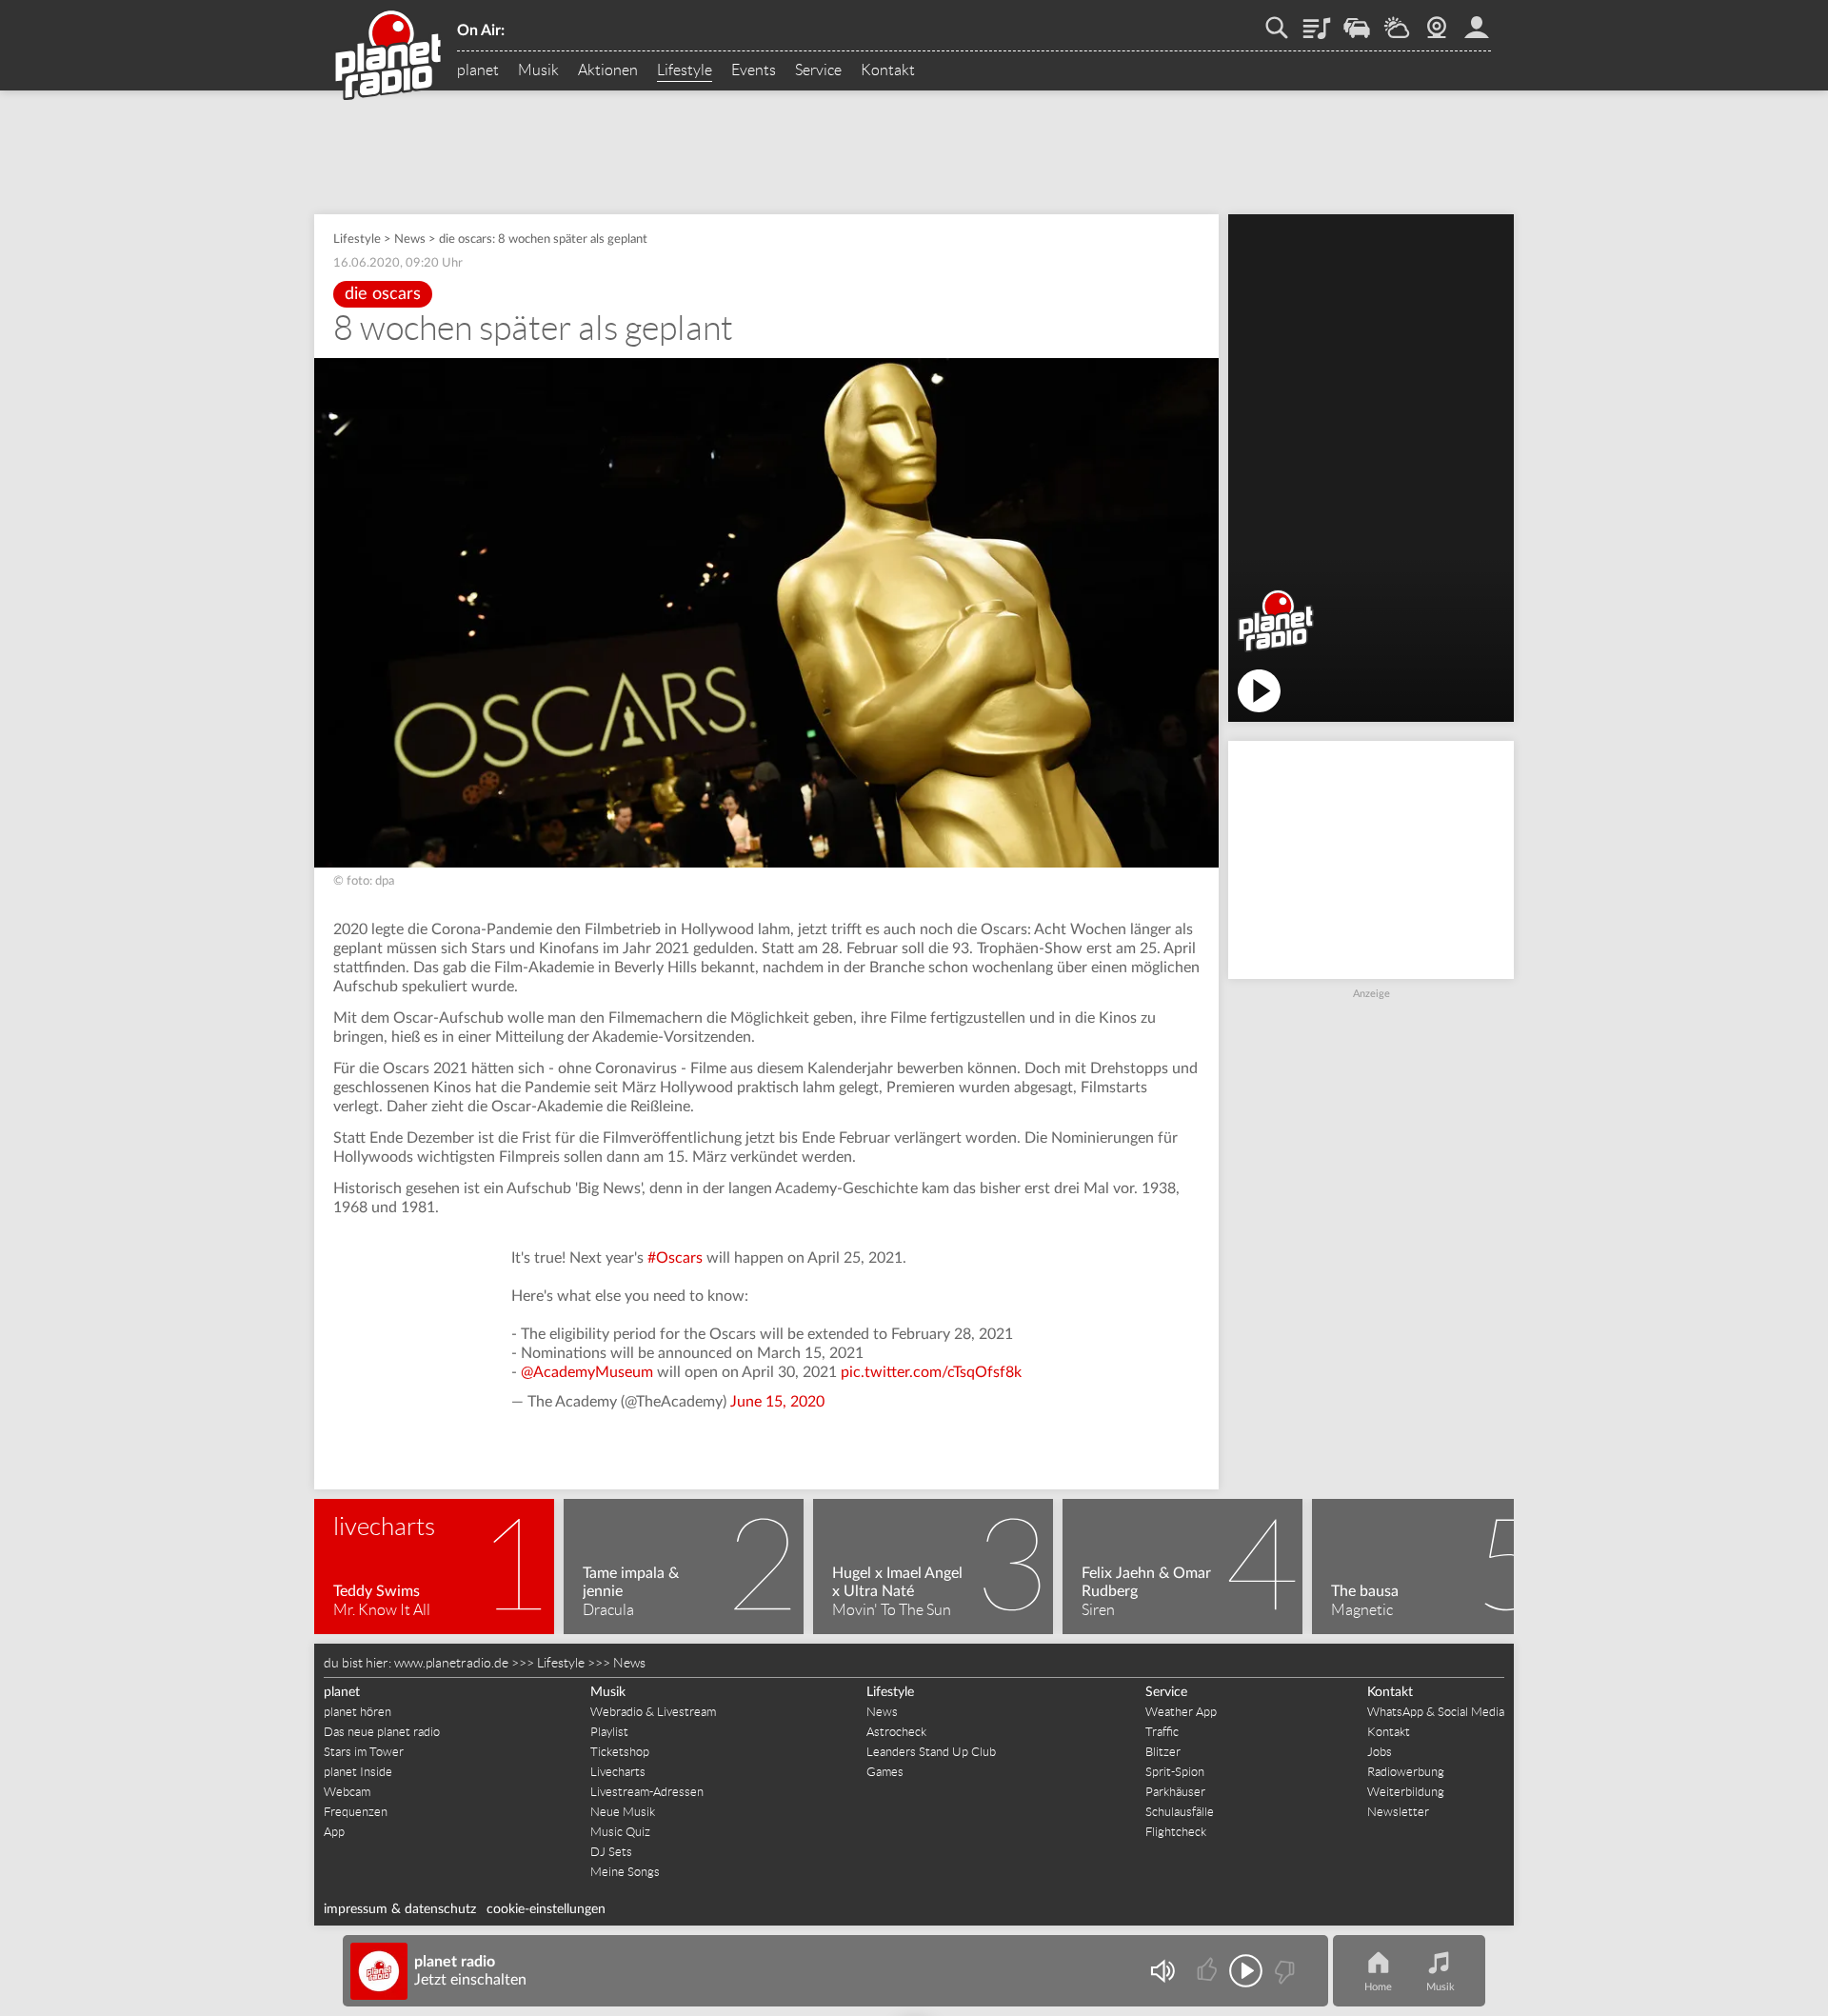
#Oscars (675, 1258)
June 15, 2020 (777, 1402)
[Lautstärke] (1162, 1971)
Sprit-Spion (1175, 1772)
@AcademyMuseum (587, 1372)
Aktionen (608, 70)
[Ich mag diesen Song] (1209, 1971)
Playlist (1317, 21)
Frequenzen (356, 1812)
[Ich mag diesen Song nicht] (1283, 1971)
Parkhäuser (1175, 1792)
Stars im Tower (364, 1752)
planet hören (358, 1712)
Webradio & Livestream (653, 1712)
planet (478, 70)
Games (885, 1772)
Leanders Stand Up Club (931, 1752)
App (334, 1832)
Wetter (1397, 21)
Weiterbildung (1406, 1792)
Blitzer (1163, 1752)
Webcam (1437, 21)
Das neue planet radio (382, 1732)
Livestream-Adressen (647, 1792)
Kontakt (888, 70)
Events (754, 70)
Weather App (1181, 1712)
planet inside (1477, 21)
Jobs (1380, 1752)
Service (818, 70)
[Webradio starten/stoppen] (1246, 1971)
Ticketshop (620, 1752)
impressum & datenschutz (400, 1909)
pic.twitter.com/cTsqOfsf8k (931, 1372)
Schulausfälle (1180, 1812)
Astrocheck (896, 1732)
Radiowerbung (1406, 1772)
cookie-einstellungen (546, 1909)
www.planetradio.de (451, 1663)
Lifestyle (685, 70)
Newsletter (1398, 1812)
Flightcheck (1176, 1832)
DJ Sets (611, 1852)
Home (1378, 1987)
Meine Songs (625, 1872)
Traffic (1357, 21)
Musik (538, 70)
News (410, 240)
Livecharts (618, 1772)
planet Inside (358, 1772)
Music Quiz (620, 1832)
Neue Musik (623, 1812)
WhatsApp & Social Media (1436, 1712)
